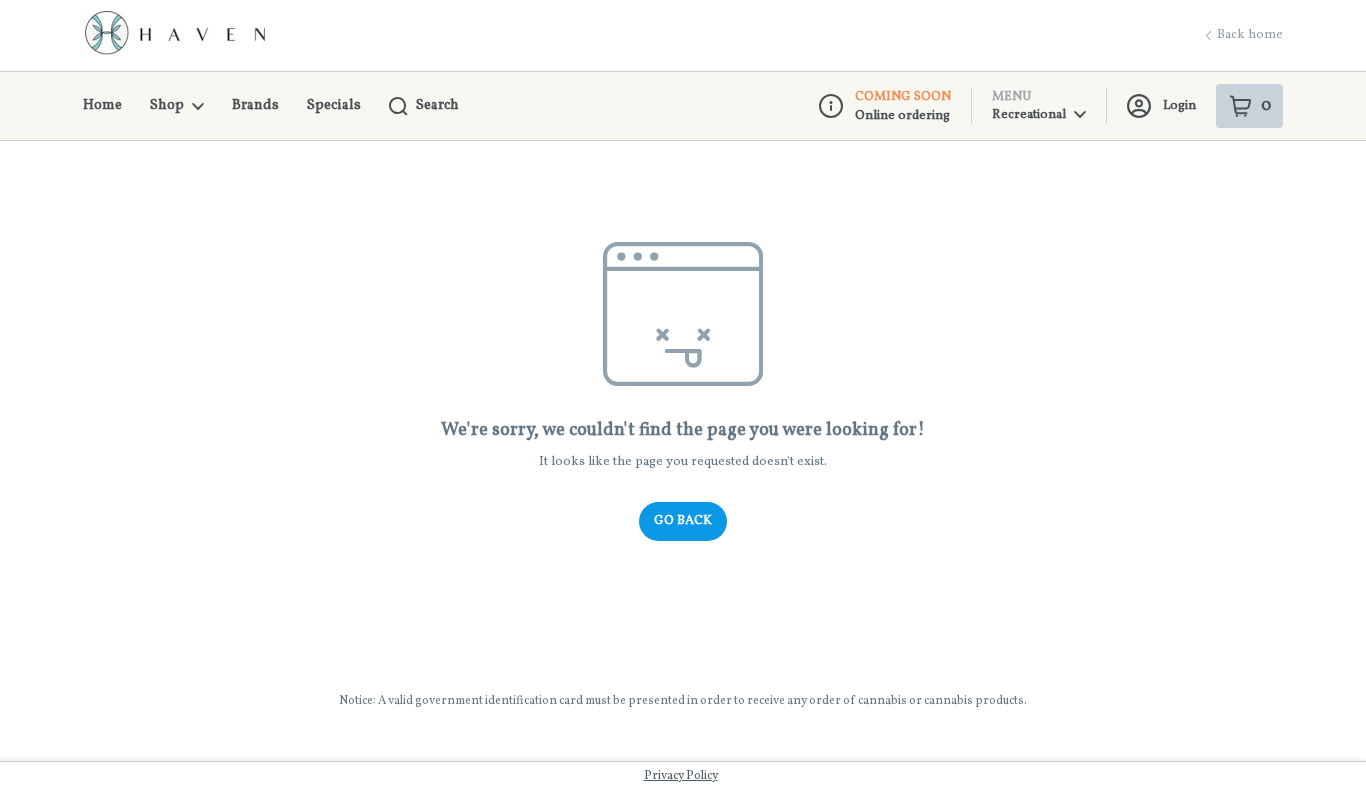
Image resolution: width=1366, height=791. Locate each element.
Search (437, 105)
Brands (255, 105)
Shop (167, 105)
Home (102, 105)
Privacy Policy (681, 776)
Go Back (683, 521)
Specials (334, 105)
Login (1179, 106)
